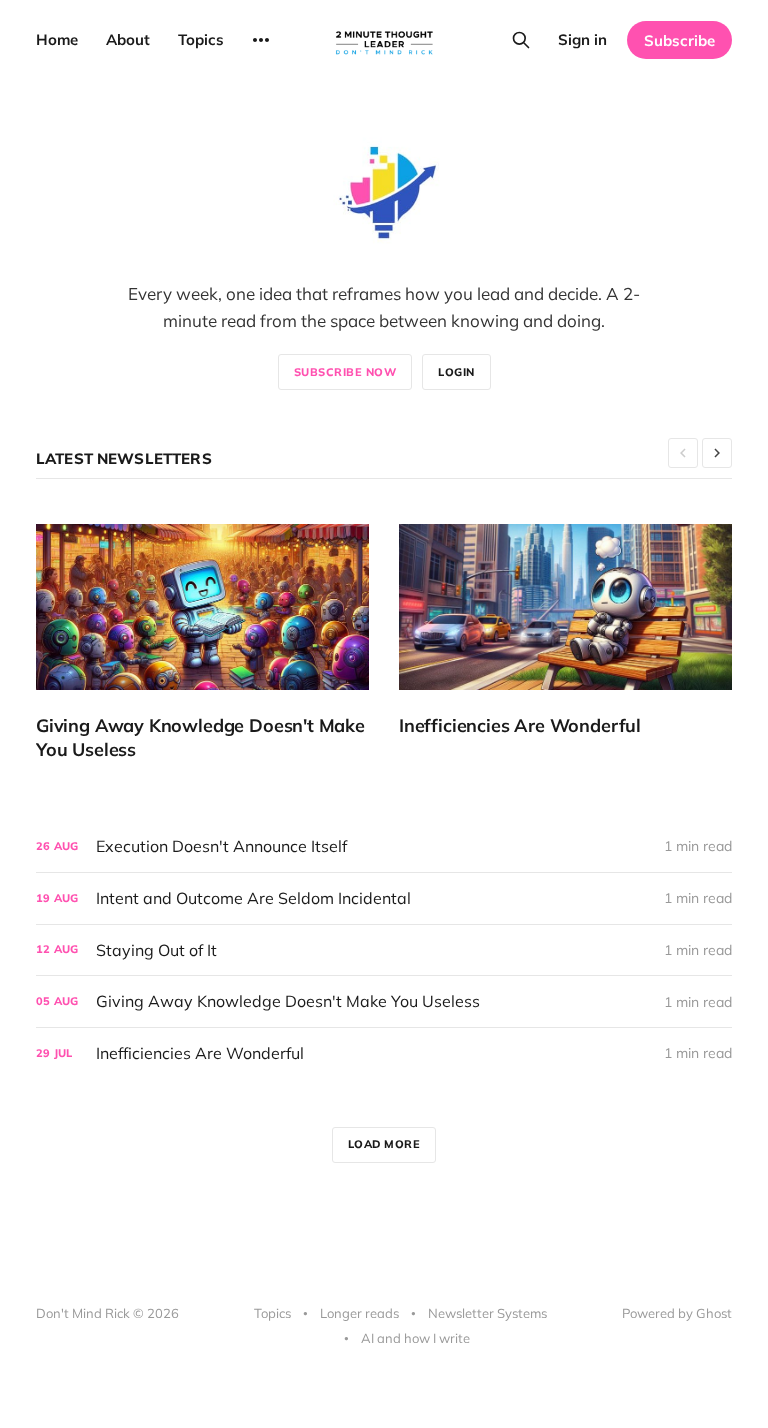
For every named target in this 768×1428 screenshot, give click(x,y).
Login (456, 372)
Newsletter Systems (487, 1313)
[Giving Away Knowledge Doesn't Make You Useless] (202, 642)
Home (57, 39)
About (128, 39)
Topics (201, 39)
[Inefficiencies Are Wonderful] (565, 631)
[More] (261, 40)
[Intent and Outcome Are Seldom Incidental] (384, 898)
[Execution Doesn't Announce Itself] (384, 846)
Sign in (582, 39)
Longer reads (359, 1313)
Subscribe (679, 40)
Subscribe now (345, 372)
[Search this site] (521, 40)
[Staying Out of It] (384, 950)
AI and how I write (415, 1338)
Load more (384, 1144)
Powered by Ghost (677, 1313)
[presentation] (683, 453)
